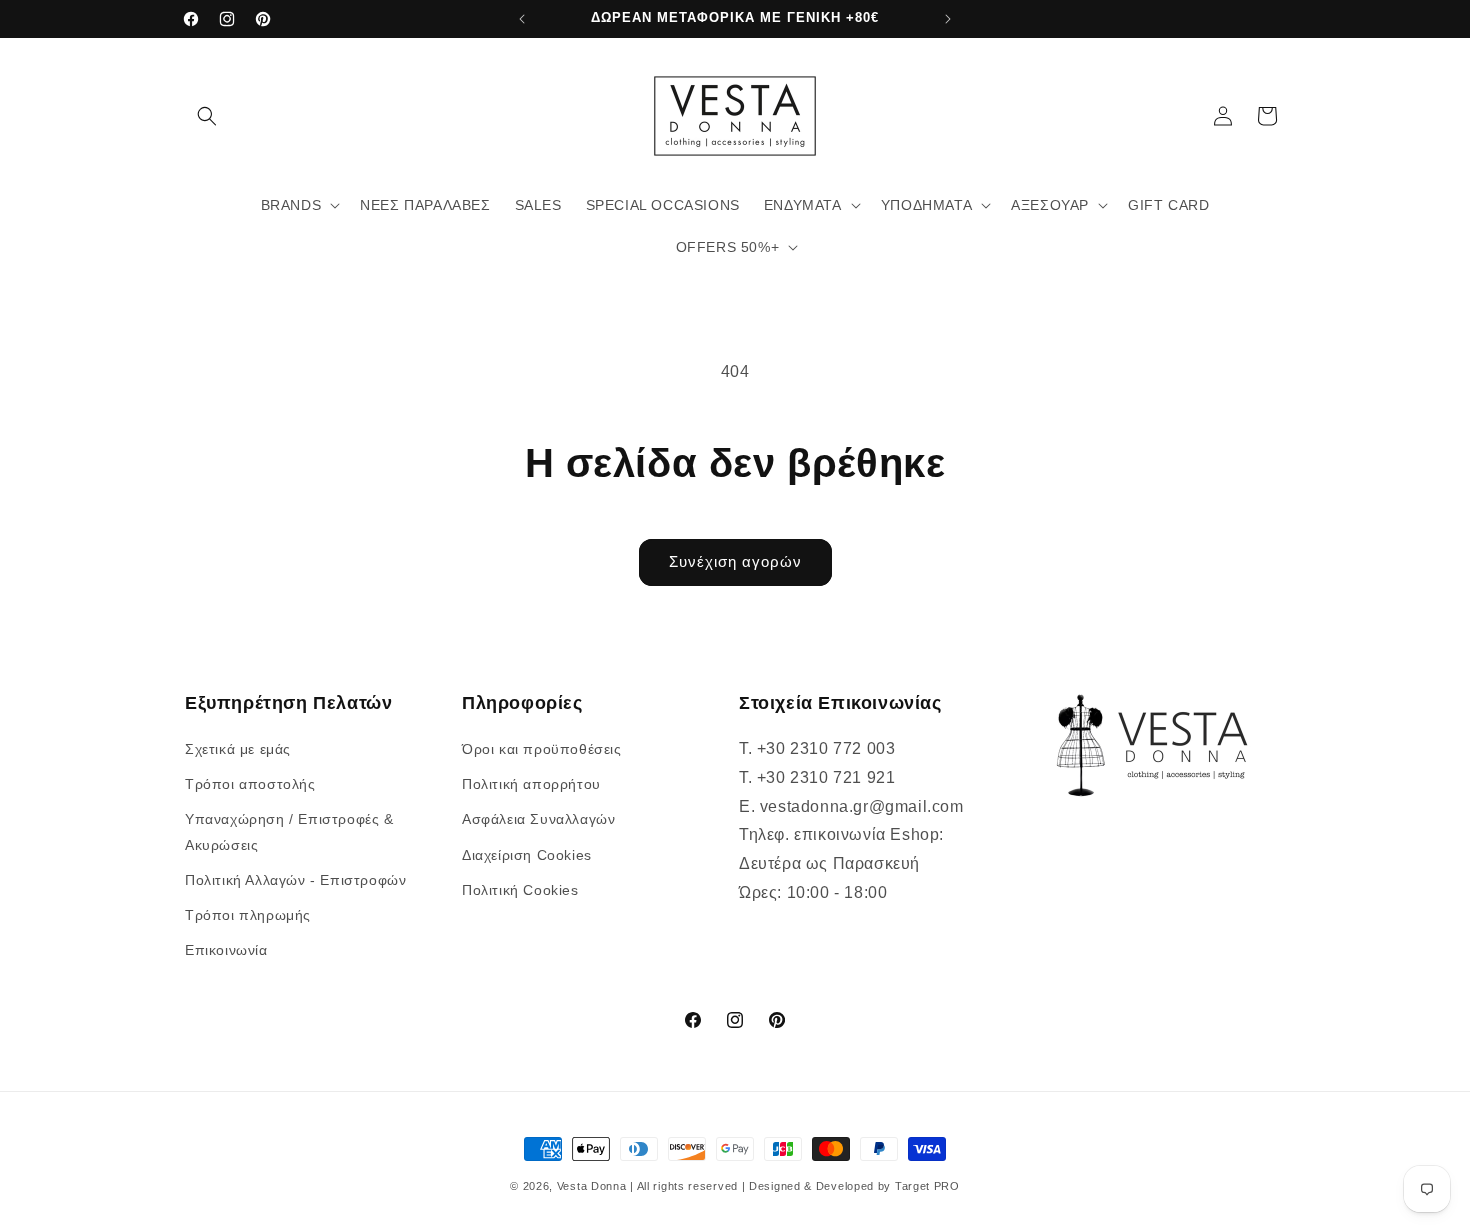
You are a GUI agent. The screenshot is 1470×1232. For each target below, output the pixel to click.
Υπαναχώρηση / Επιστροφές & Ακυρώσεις (289, 832)
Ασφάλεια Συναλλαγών (538, 820)
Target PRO (927, 1186)
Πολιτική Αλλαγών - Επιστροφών (295, 880)
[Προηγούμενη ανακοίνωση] (522, 19)
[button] (207, 116)
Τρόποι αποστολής (250, 784)
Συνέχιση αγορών (735, 561)
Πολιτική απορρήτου (531, 784)
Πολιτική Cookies (520, 890)
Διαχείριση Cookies (527, 855)
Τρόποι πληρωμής (248, 915)
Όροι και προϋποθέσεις (542, 749)
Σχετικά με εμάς (238, 749)
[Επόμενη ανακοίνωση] (948, 19)
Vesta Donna (593, 1186)
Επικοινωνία (226, 950)
